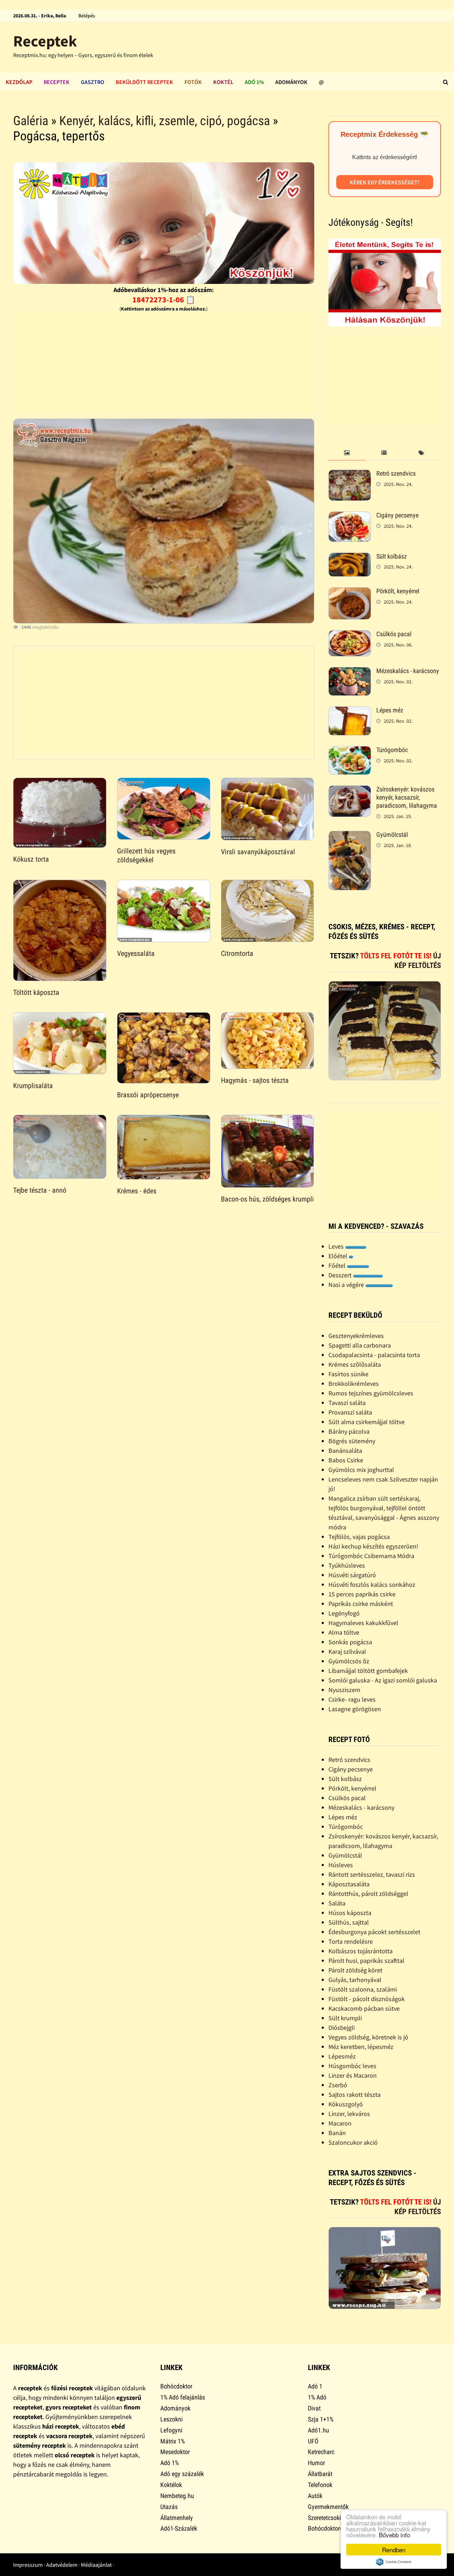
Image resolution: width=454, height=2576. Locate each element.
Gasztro (93, 82)
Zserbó (338, 2085)
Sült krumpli (345, 2018)
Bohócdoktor (176, 2386)
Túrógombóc (392, 750)
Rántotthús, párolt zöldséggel (368, 1894)
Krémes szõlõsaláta (355, 1364)
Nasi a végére (347, 1285)
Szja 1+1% (321, 2419)
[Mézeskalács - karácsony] (350, 672)
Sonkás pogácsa (350, 1642)
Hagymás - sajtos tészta (255, 1080)
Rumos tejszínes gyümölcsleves (371, 1393)
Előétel (339, 1256)
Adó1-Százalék (179, 2528)
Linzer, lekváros (349, 2114)
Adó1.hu (319, 2430)
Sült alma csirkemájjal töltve (367, 1422)
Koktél (223, 82)
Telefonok (320, 2485)
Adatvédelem (62, 2565)
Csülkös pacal (394, 634)
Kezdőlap (19, 82)
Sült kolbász (392, 556)
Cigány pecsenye (397, 515)
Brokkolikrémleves (354, 1384)
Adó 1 (315, 2386)
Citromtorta (237, 953)
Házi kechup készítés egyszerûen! (373, 1546)
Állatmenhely (177, 2518)
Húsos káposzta (350, 1913)
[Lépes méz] (350, 711)
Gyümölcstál (392, 835)
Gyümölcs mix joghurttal (361, 1470)
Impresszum (28, 2565)
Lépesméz (342, 2056)
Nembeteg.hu (177, 2496)
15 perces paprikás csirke (362, 1594)
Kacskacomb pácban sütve (364, 2008)
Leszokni (171, 2419)
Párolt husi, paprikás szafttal (366, 1961)
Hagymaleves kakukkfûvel (363, 1623)
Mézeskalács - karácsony (408, 671)
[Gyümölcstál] (350, 836)
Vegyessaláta (136, 953)
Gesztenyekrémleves (356, 1336)
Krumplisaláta (33, 1086)
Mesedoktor (175, 2452)
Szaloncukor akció (353, 2142)
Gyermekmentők (328, 2507)
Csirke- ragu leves (352, 1699)
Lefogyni (171, 2430)
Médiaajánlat (96, 2565)
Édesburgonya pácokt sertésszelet (374, 1932)
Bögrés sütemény (352, 1441)
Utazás (169, 2507)
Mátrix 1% (173, 2441)
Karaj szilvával (347, 1651)
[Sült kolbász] (350, 557)
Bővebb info (394, 2535)
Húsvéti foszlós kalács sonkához (372, 1584)
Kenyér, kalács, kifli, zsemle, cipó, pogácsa (165, 121)
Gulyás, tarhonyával (355, 1980)
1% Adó (317, 2397)
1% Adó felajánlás (183, 2397)
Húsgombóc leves (352, 2066)
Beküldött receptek (144, 82)
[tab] (347, 453)
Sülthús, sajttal (349, 1922)
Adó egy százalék (182, 2474)
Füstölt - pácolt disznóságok (367, 1999)
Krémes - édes (137, 1191)
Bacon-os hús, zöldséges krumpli (267, 1199)
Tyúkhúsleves (347, 1565)
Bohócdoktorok (327, 2528)
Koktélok (171, 2485)
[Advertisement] (164, 363)
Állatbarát (320, 2474)
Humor (316, 2463)
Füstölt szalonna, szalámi (363, 1989)
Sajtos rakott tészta (355, 2095)
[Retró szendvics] (350, 474)
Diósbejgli (342, 2028)
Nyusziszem (344, 1690)
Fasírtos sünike (348, 1374)
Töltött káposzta (36, 992)
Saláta (337, 1903)
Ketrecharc (321, 2452)
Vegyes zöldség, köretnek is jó (368, 2037)
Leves (337, 1246)
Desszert (341, 1275)
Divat (314, 2408)
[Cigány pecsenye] (350, 516)
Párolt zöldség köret (355, 1970)
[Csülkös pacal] (350, 635)
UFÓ (313, 2441)
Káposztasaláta (349, 1884)
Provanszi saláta (350, 1412)
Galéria (31, 121)
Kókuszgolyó (346, 2104)
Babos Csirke (346, 1460)
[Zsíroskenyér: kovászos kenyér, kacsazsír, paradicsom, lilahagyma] (350, 790)
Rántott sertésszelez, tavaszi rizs (372, 1874)
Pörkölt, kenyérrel (398, 591)
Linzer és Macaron (353, 2075)
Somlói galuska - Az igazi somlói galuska (383, 1680)
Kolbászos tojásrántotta (361, 1951)
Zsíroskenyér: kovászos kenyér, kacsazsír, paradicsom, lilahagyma (407, 797)
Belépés (87, 16)
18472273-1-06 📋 (164, 299)
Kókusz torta (31, 859)
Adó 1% (254, 82)
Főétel (338, 1265)
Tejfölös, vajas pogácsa (359, 1537)
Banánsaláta (345, 1451)
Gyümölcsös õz (349, 1661)
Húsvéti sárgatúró (352, 1575)
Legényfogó (344, 1613)
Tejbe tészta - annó (40, 1190)
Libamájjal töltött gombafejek (368, 1671)
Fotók (193, 82)
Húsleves (341, 1865)
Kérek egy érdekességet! (384, 182)
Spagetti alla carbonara (360, 1345)
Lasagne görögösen (355, 1709)
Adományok (291, 82)
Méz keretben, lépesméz (361, 2047)
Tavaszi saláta (347, 1403)
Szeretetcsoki (324, 2518)
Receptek (45, 41)
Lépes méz (390, 710)
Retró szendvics (396, 473)
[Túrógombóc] (350, 751)
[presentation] (347, 453)
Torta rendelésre (351, 1941)
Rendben (394, 2550)
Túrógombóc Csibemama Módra (371, 1556)
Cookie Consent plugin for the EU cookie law (394, 2562)
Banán (337, 2133)
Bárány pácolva (349, 1431)
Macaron (340, 2123)
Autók (315, 2496)
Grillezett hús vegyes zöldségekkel (146, 855)
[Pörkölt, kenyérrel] (350, 592)
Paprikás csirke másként (361, 1604)
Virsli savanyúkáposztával (258, 852)
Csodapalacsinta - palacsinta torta (374, 1355)
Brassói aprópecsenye (148, 1095)
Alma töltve (344, 1632)
